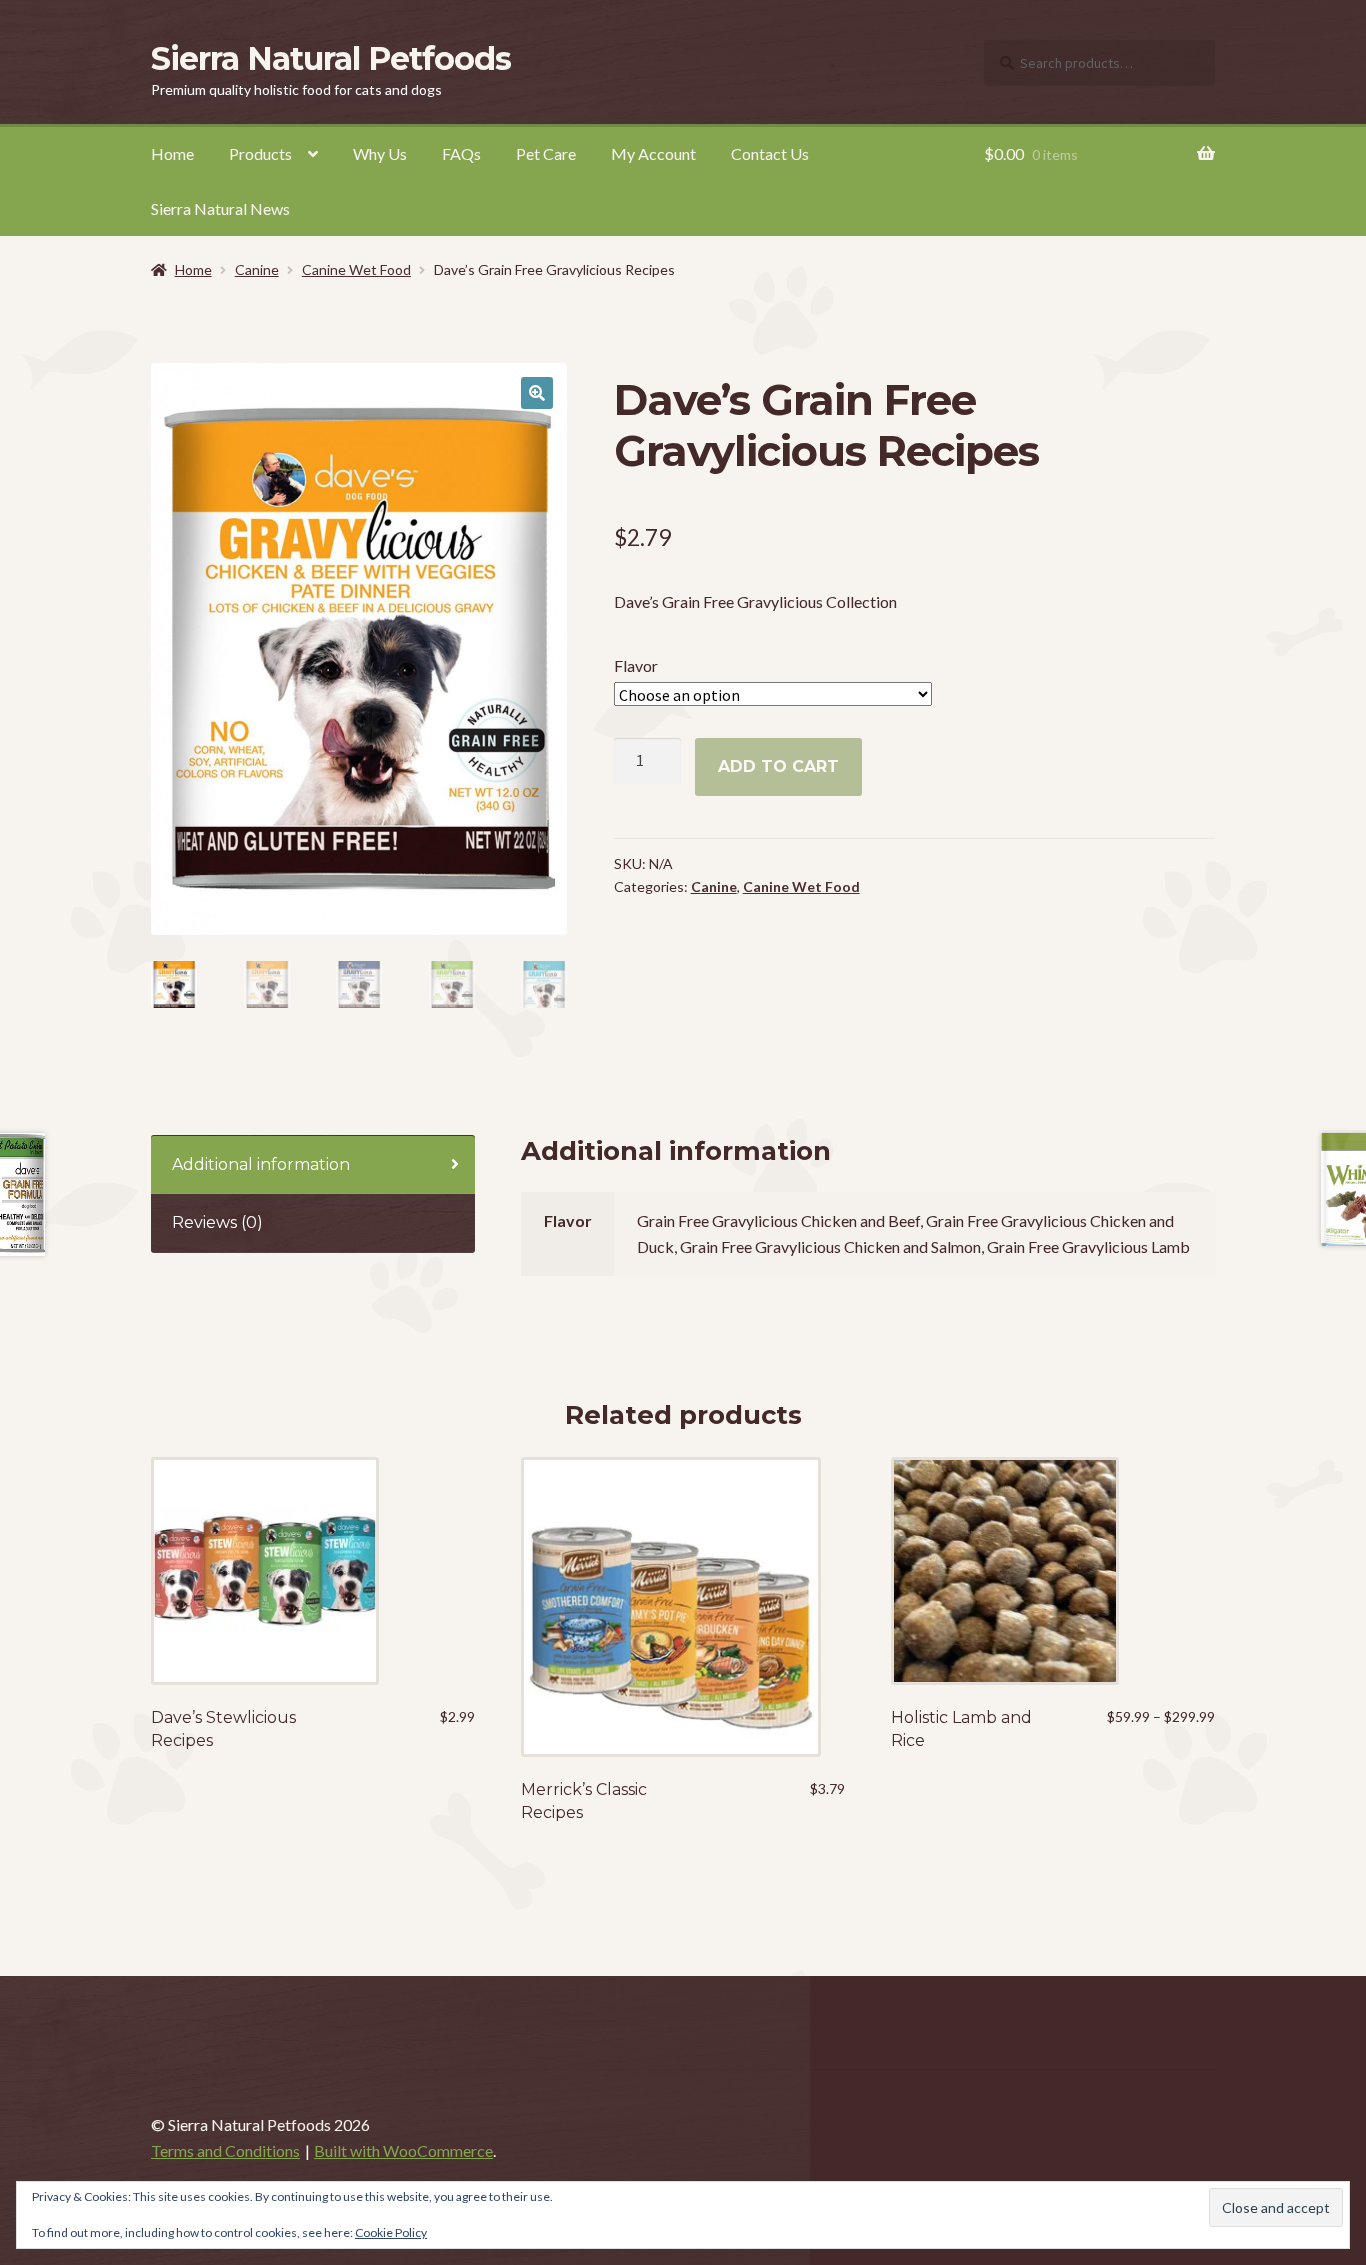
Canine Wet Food (356, 269)
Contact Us (770, 153)
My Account (653, 153)
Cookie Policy (391, 2232)
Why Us (380, 153)
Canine (257, 269)
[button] (537, 393)
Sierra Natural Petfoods (331, 58)
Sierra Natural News (220, 208)
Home (172, 153)
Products (260, 153)
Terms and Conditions (225, 2150)
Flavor (636, 665)
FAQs (461, 153)
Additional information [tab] (261, 1164)
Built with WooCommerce (403, 2150)
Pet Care (546, 153)
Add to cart (778, 766)
